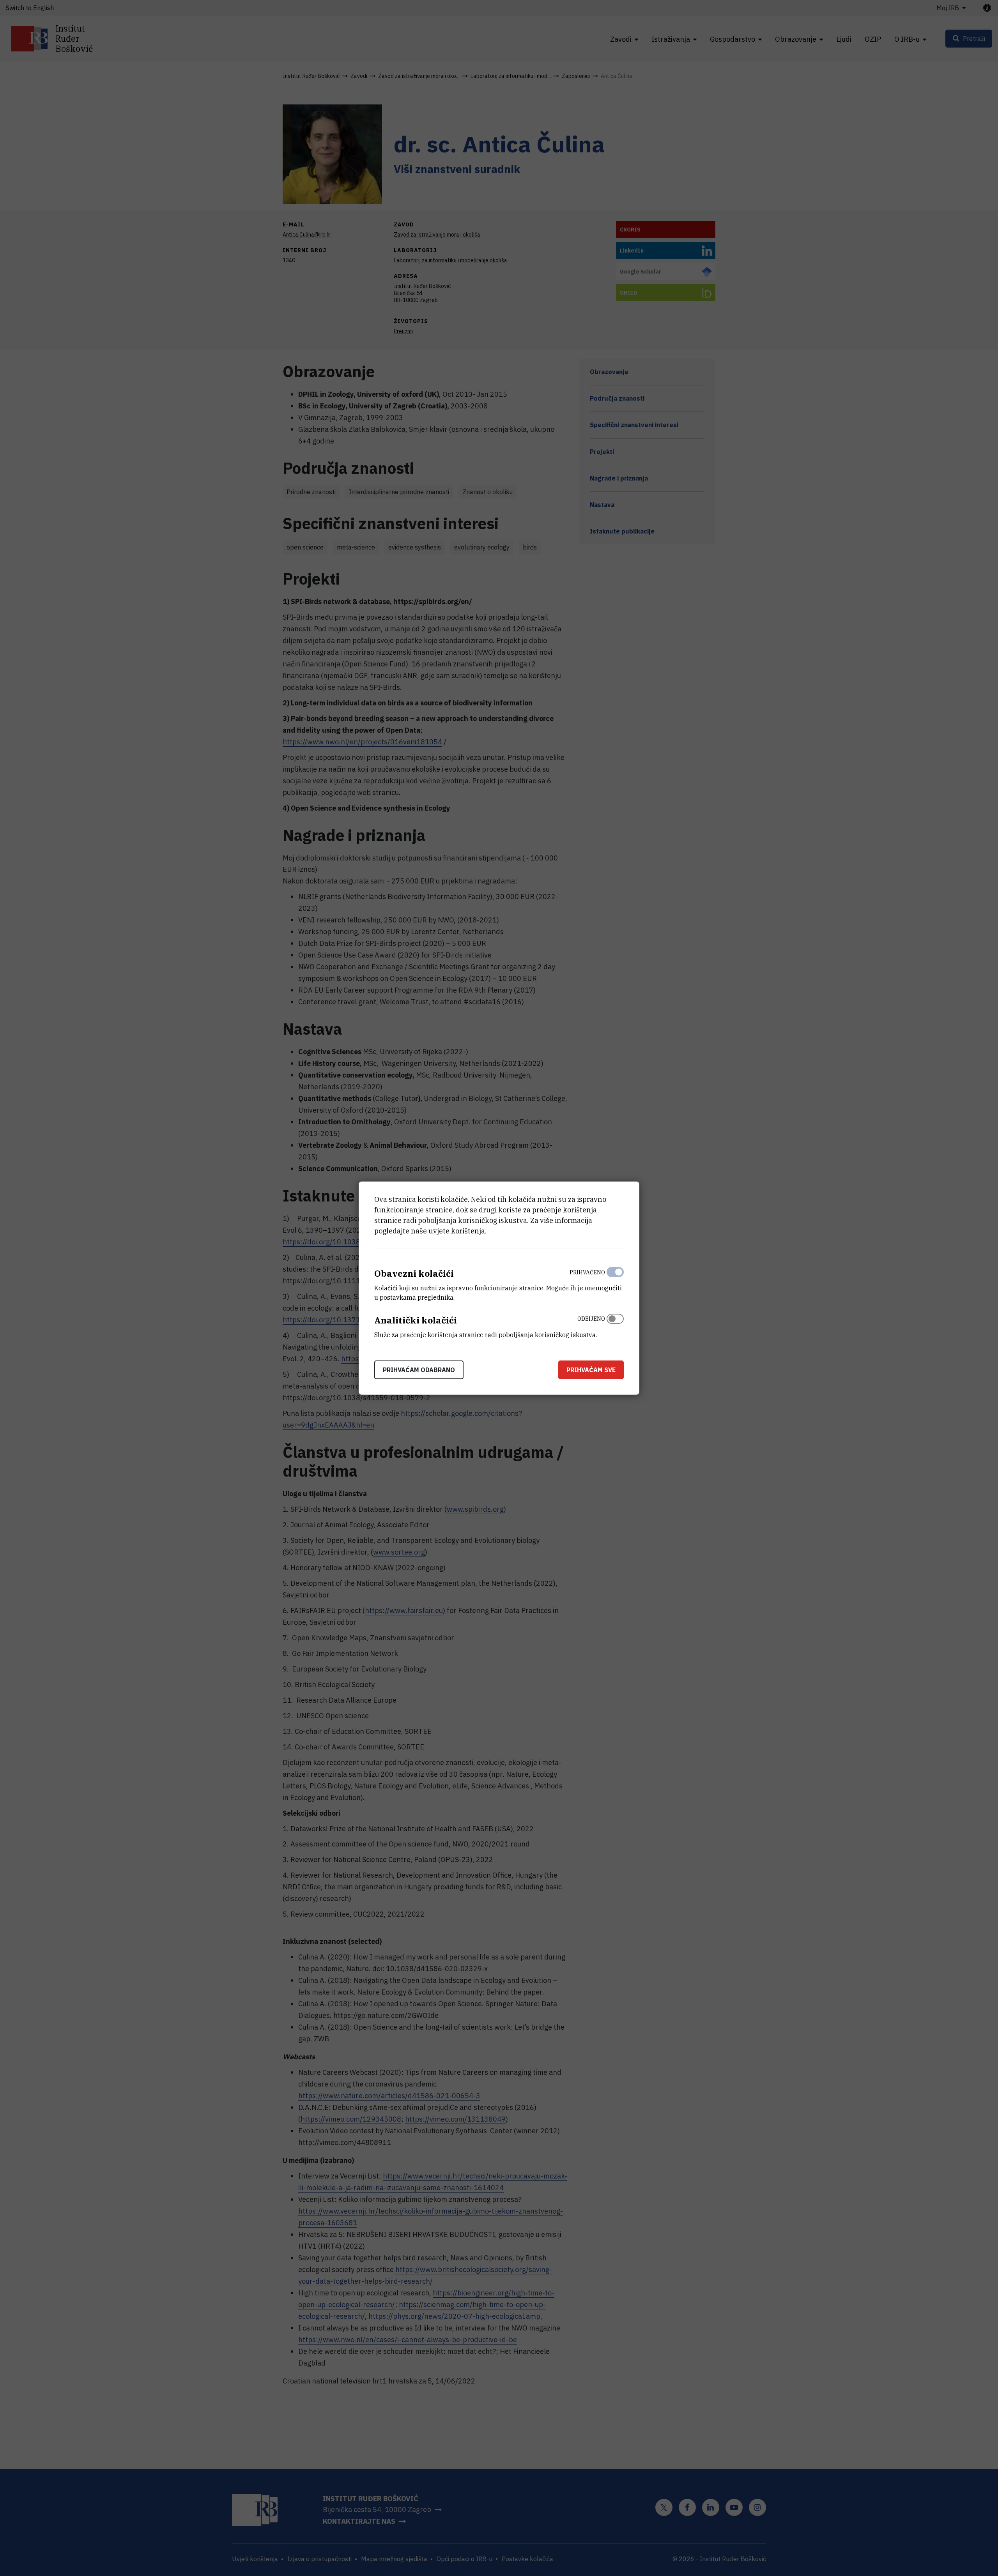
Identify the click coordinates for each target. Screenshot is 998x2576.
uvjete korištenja (457, 1231)
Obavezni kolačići (414, 1273)
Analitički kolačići (416, 1320)
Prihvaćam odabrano (419, 1369)
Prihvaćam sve (591, 1369)
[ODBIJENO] (615, 1325)
